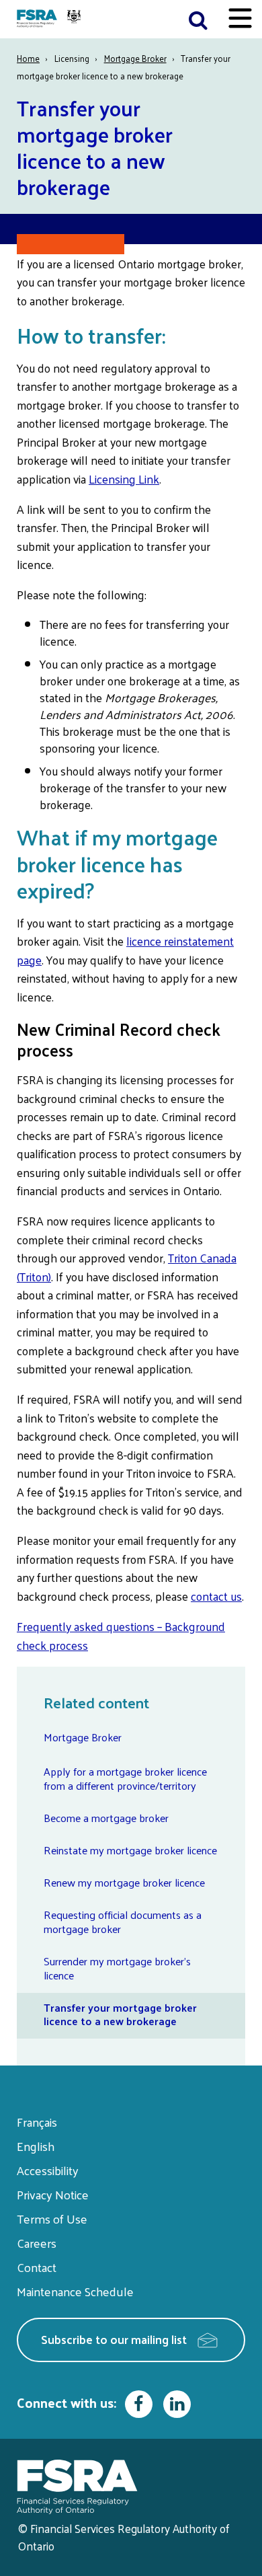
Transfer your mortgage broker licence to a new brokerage (120, 2014)
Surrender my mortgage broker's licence (117, 1968)
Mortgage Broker (135, 58)
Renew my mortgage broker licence (124, 1882)
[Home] (50, 19)
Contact (37, 2267)
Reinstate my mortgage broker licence (130, 1850)
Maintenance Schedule (75, 2291)
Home (28, 58)
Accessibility (48, 2170)
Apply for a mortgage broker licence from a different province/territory (125, 1778)
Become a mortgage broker (106, 1818)
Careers (37, 2243)
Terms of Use (52, 2219)
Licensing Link (124, 479)
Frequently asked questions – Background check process (121, 1636)
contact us (216, 1596)
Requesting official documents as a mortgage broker (123, 1922)
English (36, 2146)
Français (37, 2122)
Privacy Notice (53, 2194)
